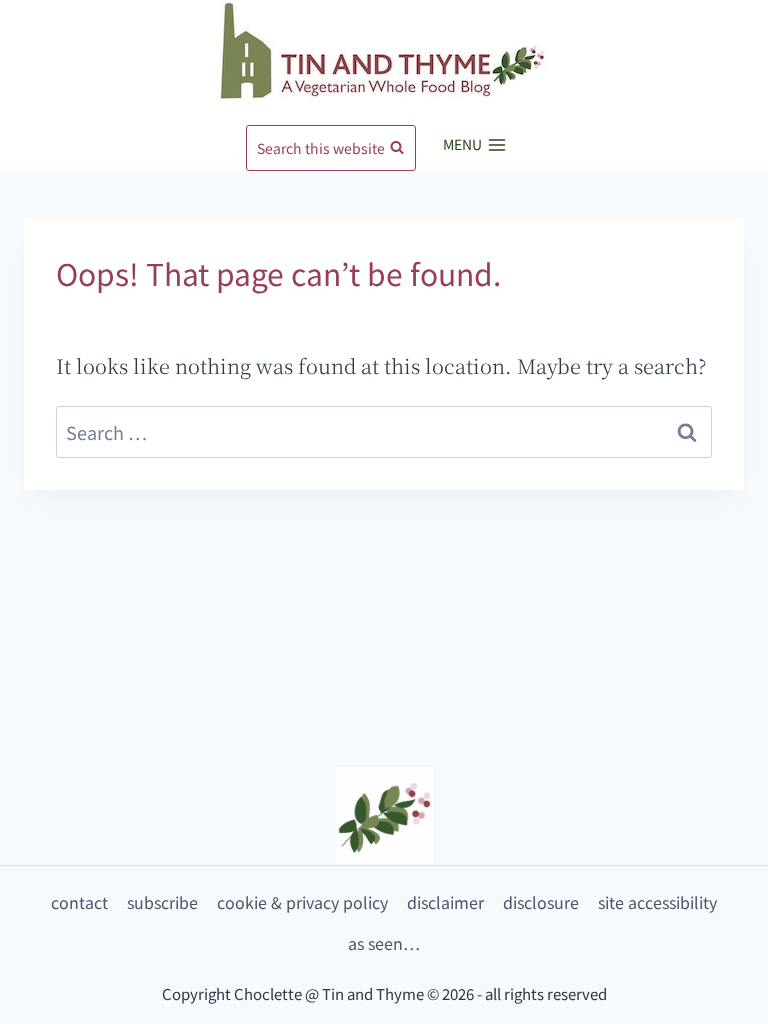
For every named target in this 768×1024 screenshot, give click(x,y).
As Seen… (384, 943)
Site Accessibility (657, 902)
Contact (79, 902)
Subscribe (162, 902)
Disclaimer (445, 902)
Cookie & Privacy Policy (302, 902)
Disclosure (541, 902)
